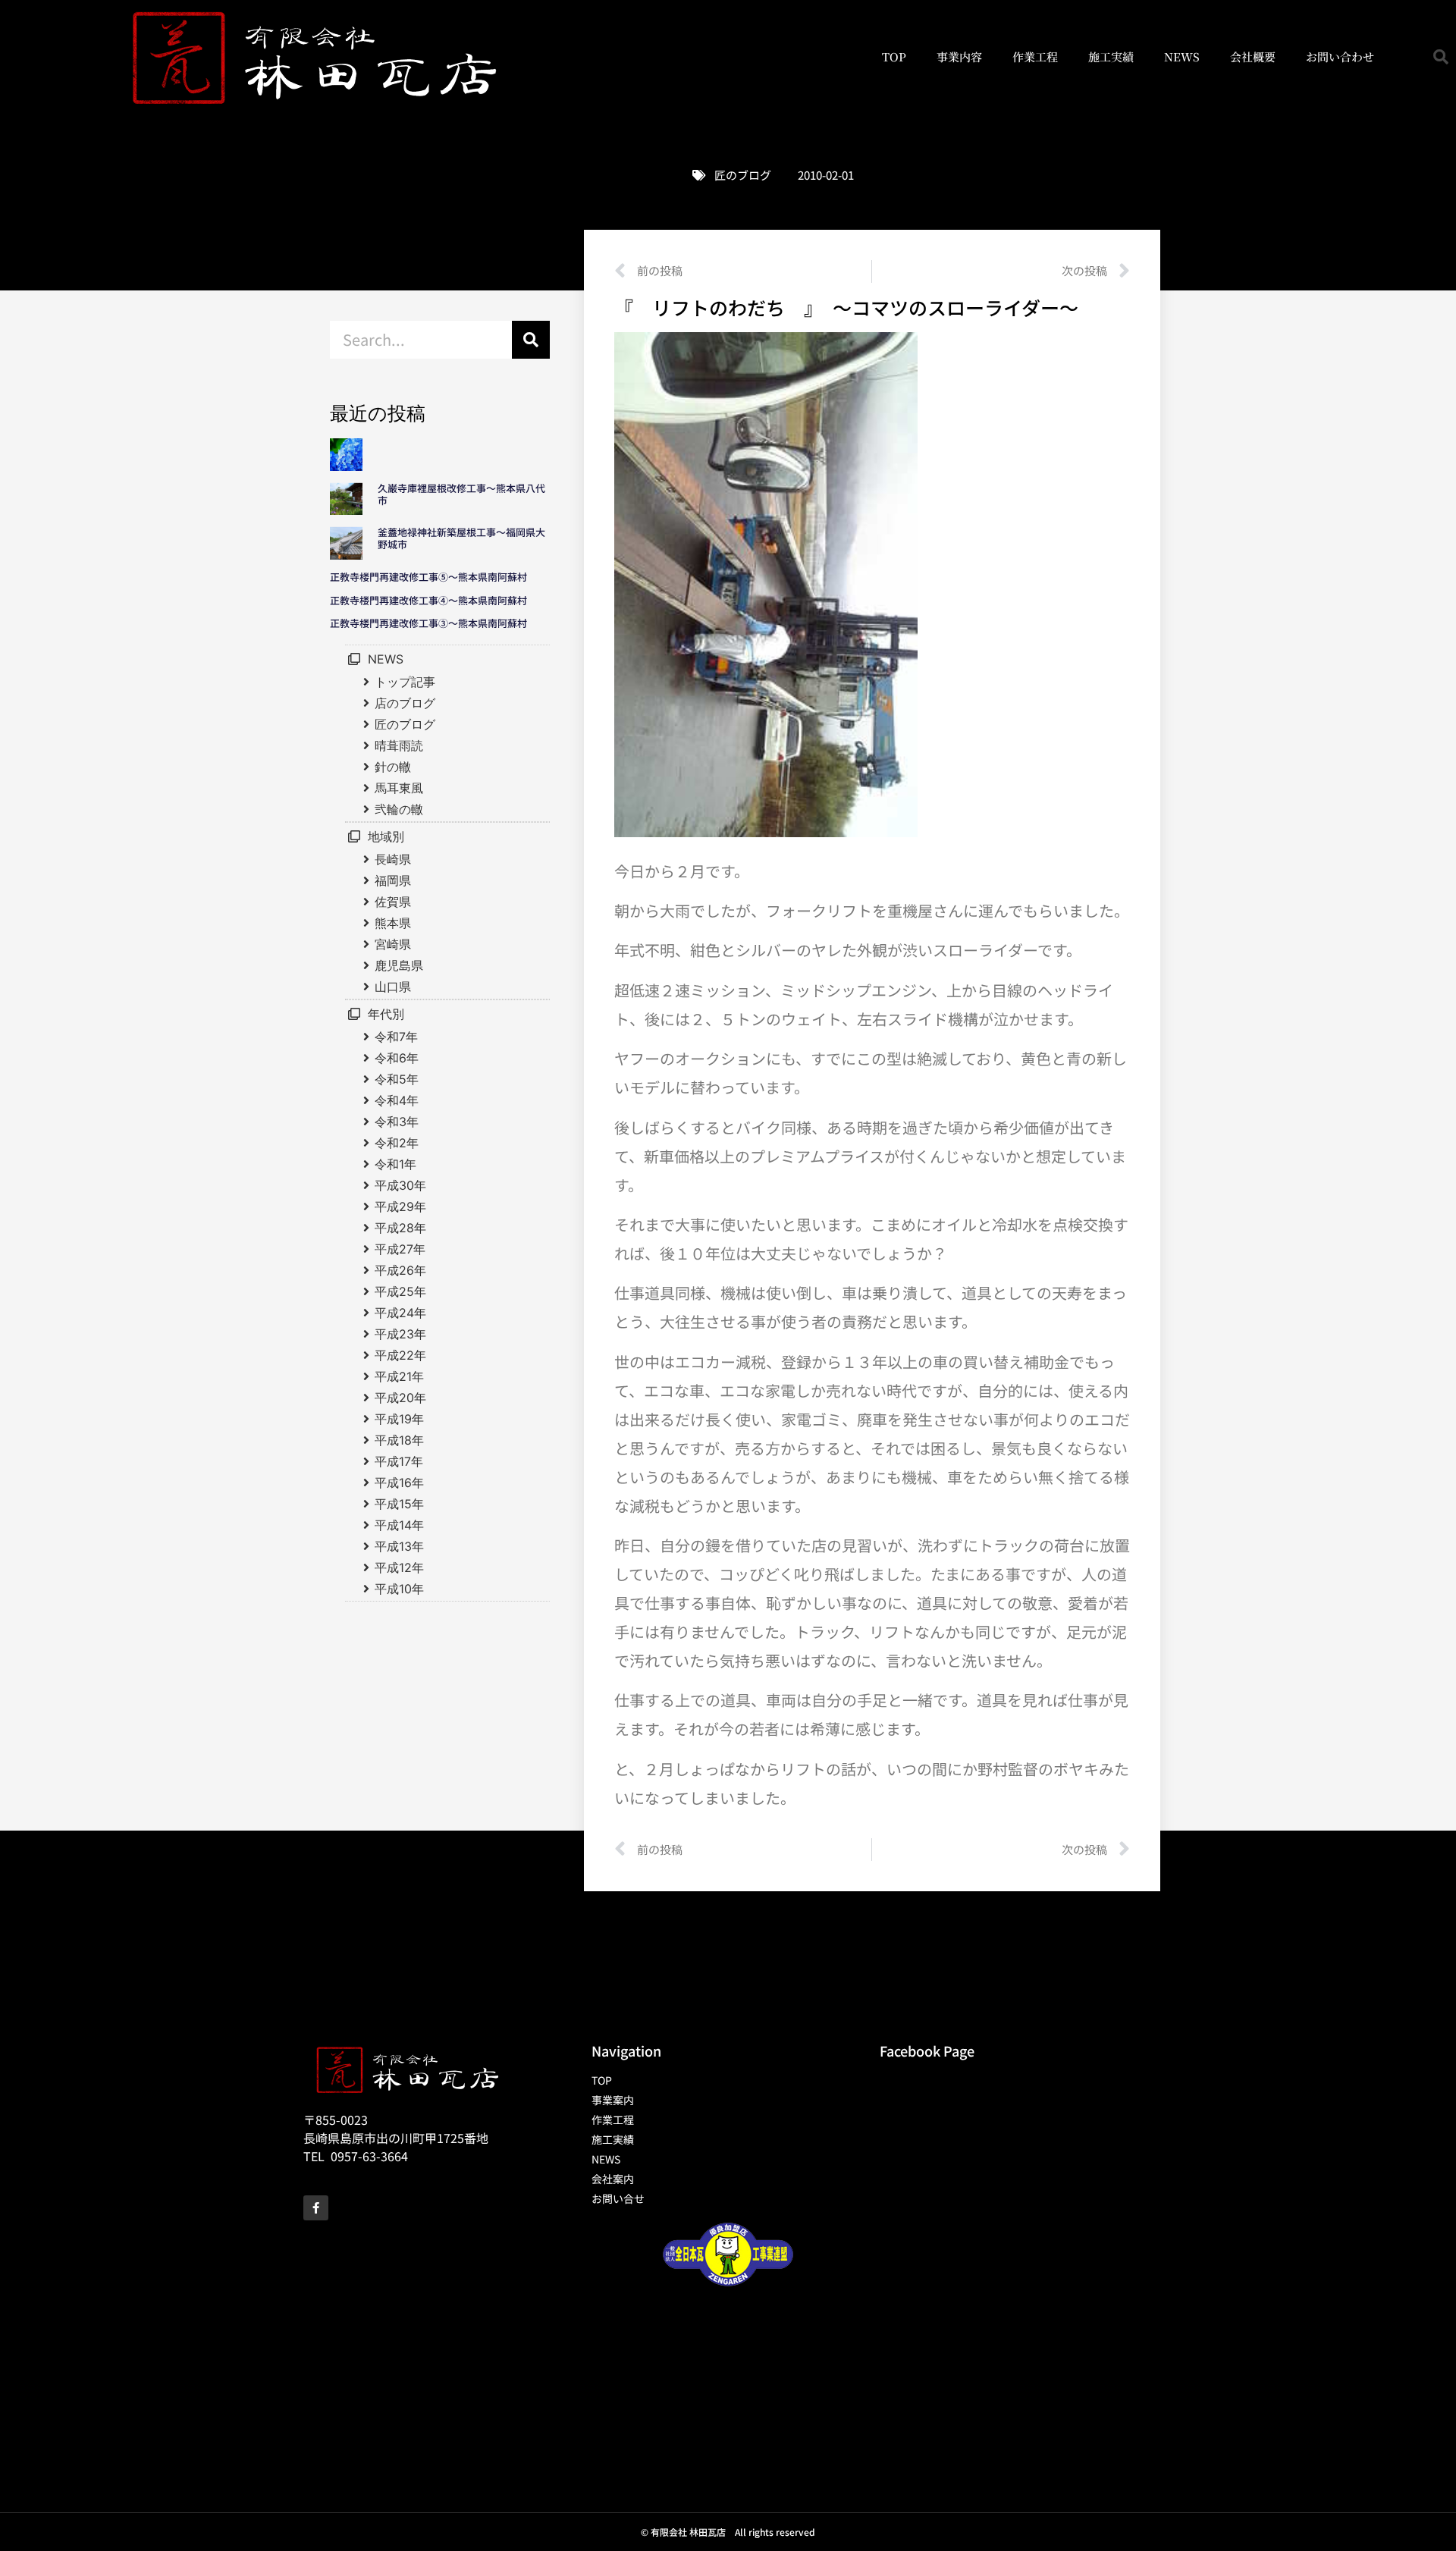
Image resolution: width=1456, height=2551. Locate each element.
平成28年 (400, 1228)
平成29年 (400, 1206)
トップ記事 (405, 682)
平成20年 (400, 1398)
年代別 (386, 1014)
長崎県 (393, 859)
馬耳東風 (399, 788)
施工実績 (1111, 56)
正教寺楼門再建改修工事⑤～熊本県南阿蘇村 (428, 577)
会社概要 (1253, 56)
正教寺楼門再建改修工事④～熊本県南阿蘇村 (428, 600)
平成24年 (400, 1313)
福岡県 (393, 880)
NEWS (1182, 56)
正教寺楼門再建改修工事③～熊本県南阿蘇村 (428, 623)
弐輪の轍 (399, 809)
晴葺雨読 (399, 745)
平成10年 (399, 1589)
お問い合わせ (1340, 56)
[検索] (531, 340)
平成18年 (399, 1440)
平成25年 (400, 1291)
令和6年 (397, 1058)
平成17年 (399, 1461)
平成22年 (400, 1355)
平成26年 (400, 1270)
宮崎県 (393, 944)
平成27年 (400, 1249)
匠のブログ (743, 175)
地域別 (386, 836)
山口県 (393, 987)
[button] (1441, 57)
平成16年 (399, 1483)
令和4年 (397, 1100)
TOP (894, 56)
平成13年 (399, 1546)
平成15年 (399, 1504)
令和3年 (397, 1122)
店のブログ (405, 703)
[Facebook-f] (316, 2208)
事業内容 (959, 56)
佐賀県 (393, 902)
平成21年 (399, 1376)
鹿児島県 (399, 965)
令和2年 (397, 1143)
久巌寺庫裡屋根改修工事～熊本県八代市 (461, 494)
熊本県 (393, 923)
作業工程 (1035, 56)
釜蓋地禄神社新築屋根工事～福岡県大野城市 (461, 538)
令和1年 (395, 1164)
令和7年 (396, 1037)
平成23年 (400, 1334)
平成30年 (400, 1185)
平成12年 (399, 1567)
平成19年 (399, 1419)
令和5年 (397, 1079)
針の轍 (393, 767)
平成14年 (399, 1525)
